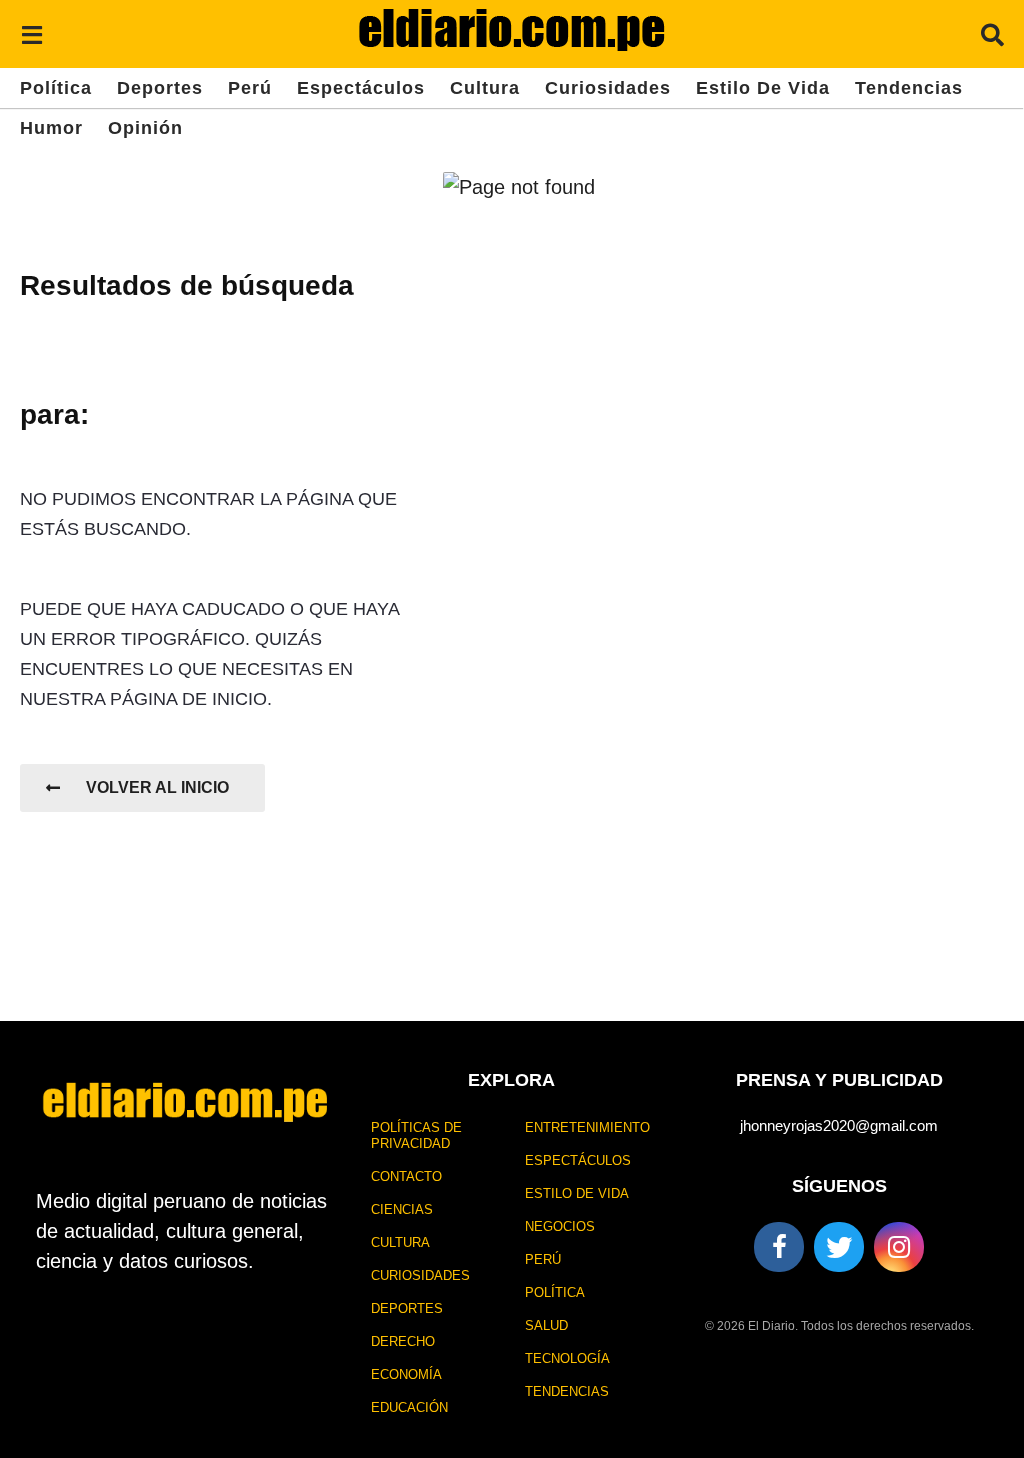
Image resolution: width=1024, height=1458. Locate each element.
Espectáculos (361, 88)
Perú (250, 88)
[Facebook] (779, 1247)
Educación (409, 1407)
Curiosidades (608, 88)
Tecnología (567, 1358)
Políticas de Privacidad (416, 1135)
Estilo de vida (763, 88)
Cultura (485, 88)
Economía (406, 1374)
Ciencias (402, 1209)
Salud (546, 1325)
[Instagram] (899, 1247)
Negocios (560, 1226)
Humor (51, 128)
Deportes (160, 88)
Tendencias (909, 88)
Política (56, 88)
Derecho (403, 1341)
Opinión (145, 128)
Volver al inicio (157, 787)
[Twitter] (839, 1247)
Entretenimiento (587, 1127)
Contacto (406, 1176)
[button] (31, 34)
